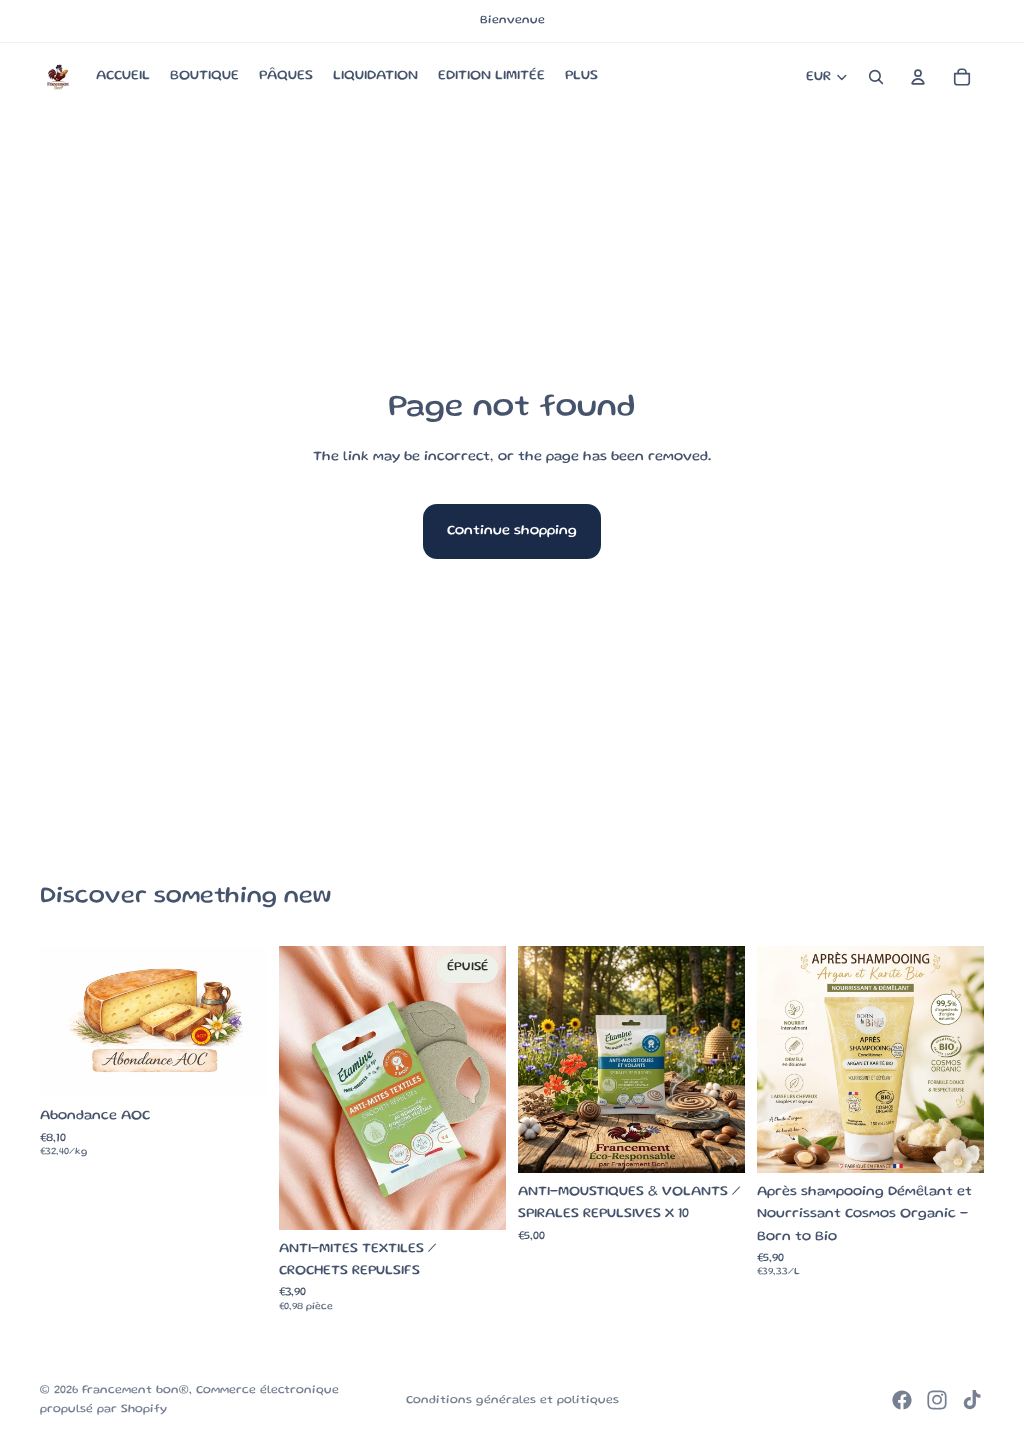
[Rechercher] (876, 77)
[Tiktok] (972, 1400)
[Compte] (918, 77)
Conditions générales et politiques (512, 1400)
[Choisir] (236, 1066)
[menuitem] (581, 77)
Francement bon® (135, 1390)
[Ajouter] (714, 1142)
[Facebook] (902, 1400)
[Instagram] (937, 1400)
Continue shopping (512, 531)
